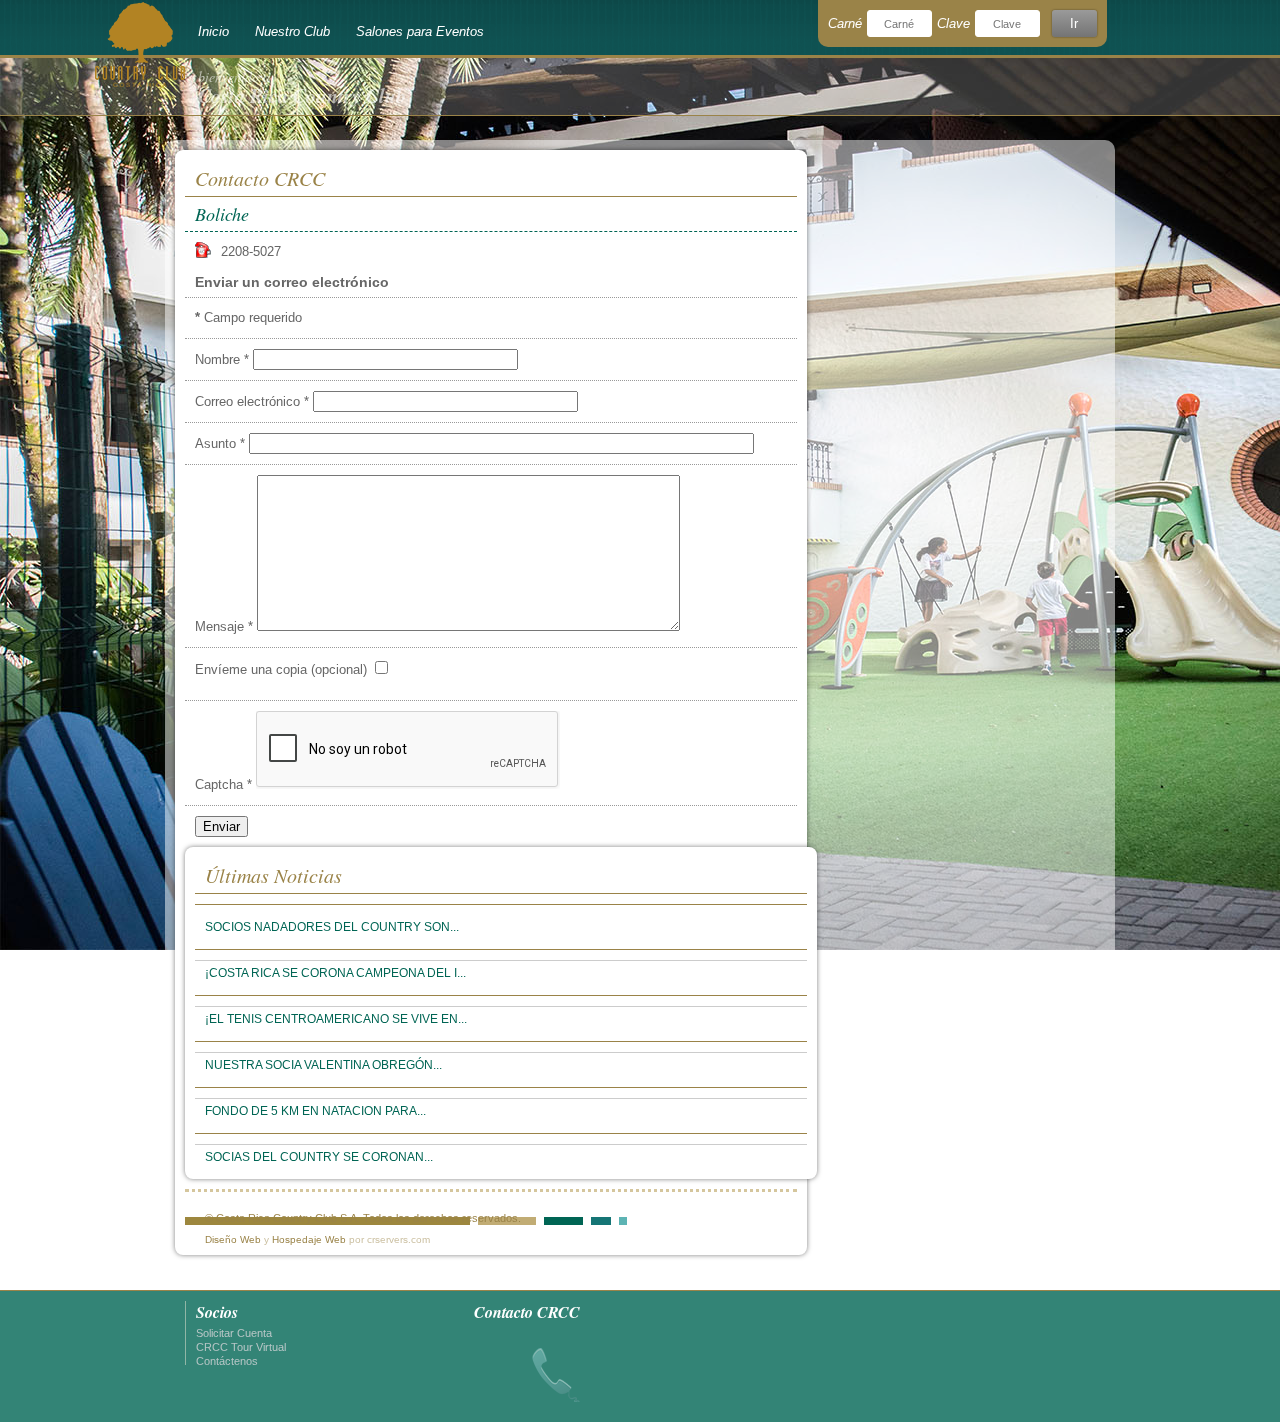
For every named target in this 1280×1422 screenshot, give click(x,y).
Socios (217, 1312)
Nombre (222, 359)
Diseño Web (233, 1239)
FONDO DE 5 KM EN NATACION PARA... (315, 1111)
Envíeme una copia (251, 669)
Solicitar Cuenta (234, 1333)
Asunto (220, 443)
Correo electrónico (252, 401)
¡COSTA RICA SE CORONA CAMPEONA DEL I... (335, 973)
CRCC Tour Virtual (241, 1347)
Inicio (213, 31)
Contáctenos (227, 1361)
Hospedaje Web (309, 1239)
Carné (845, 23)
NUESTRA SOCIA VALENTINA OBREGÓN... (323, 1065)
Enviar (221, 826)
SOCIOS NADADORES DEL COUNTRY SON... (332, 927)
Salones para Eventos (420, 31)
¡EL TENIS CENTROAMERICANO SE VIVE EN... (336, 1019)
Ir (1074, 23)
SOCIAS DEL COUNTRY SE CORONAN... (319, 1157)
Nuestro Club (292, 31)
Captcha (223, 784)
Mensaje (224, 626)
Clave (953, 23)
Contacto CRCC (527, 1312)
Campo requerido (248, 317)
